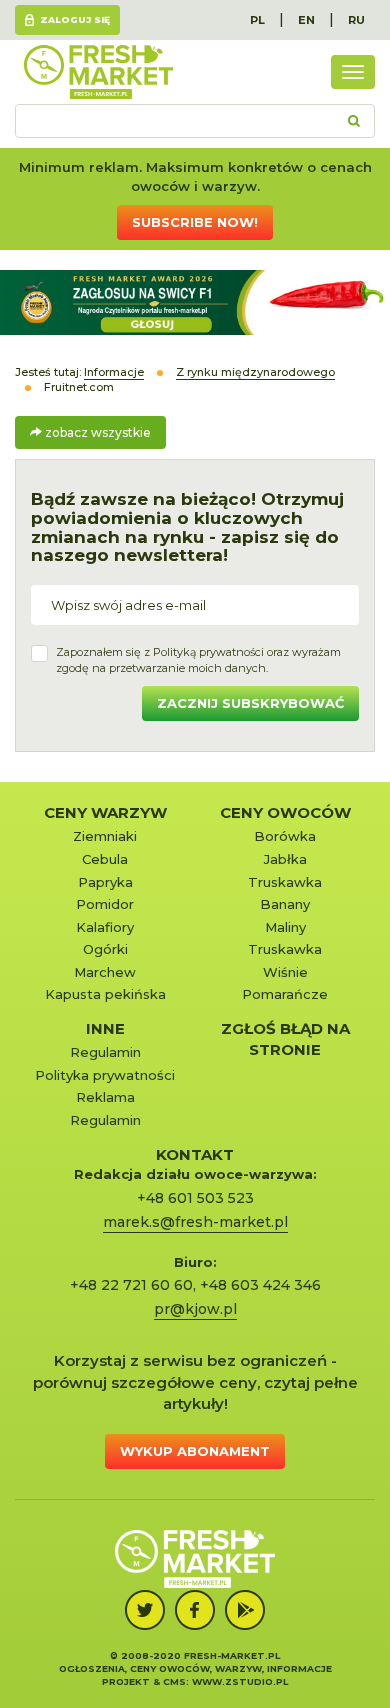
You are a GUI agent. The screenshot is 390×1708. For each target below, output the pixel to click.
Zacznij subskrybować (250, 703)
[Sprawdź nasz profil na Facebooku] (195, 1610)
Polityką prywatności (208, 652)
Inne (105, 1028)
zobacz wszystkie (96, 432)
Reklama (105, 1097)
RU (356, 20)
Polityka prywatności (105, 1075)
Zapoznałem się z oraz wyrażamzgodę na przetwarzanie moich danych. (198, 660)
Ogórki (105, 949)
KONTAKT (195, 1154)
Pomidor (105, 904)
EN (306, 20)
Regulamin (105, 1052)
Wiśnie (285, 972)
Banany (285, 904)
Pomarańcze (285, 994)
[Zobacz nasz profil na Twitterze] (145, 1610)
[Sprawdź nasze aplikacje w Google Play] (245, 1610)
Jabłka (285, 859)
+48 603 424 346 (260, 1285)
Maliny (285, 927)
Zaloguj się (75, 19)
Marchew (105, 972)
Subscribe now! (195, 222)
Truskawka (285, 882)
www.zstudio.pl (240, 1681)
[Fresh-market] (98, 72)
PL (257, 20)
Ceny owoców (285, 812)
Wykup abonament (195, 1451)
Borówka (285, 836)
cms (174, 1681)
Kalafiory (105, 927)
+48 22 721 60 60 (131, 1285)
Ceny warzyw (105, 812)
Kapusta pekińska (105, 994)
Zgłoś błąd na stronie (285, 1039)
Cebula (105, 859)
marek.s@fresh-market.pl (195, 1222)
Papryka (105, 882)
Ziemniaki (105, 836)
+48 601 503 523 (195, 1198)
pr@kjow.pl (195, 1309)
